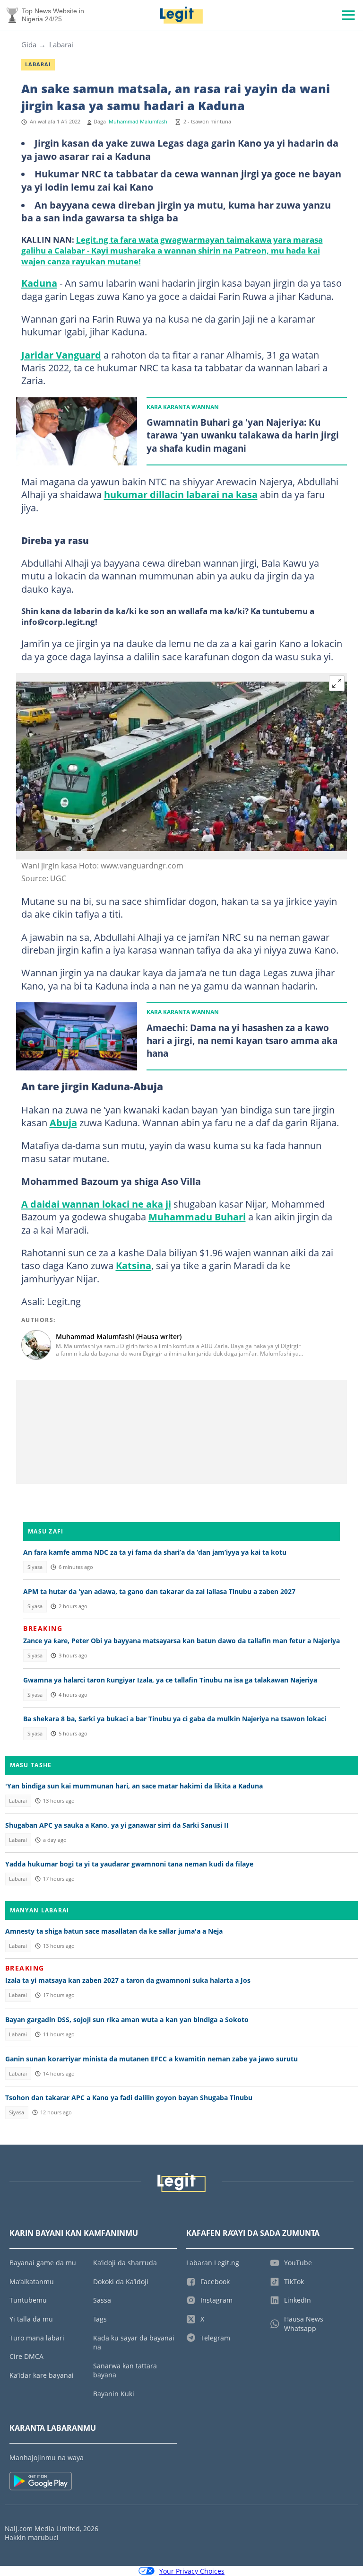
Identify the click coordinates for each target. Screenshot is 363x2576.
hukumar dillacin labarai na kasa (181, 494)
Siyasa (35, 1567)
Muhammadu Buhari (197, 1217)
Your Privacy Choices (192, 2571)
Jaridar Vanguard (61, 355)
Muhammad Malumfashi (139, 122)
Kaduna (39, 283)
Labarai (61, 44)
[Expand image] (337, 683)
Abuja (63, 1122)
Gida (29, 44)
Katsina (134, 1265)
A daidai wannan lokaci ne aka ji (96, 1204)
